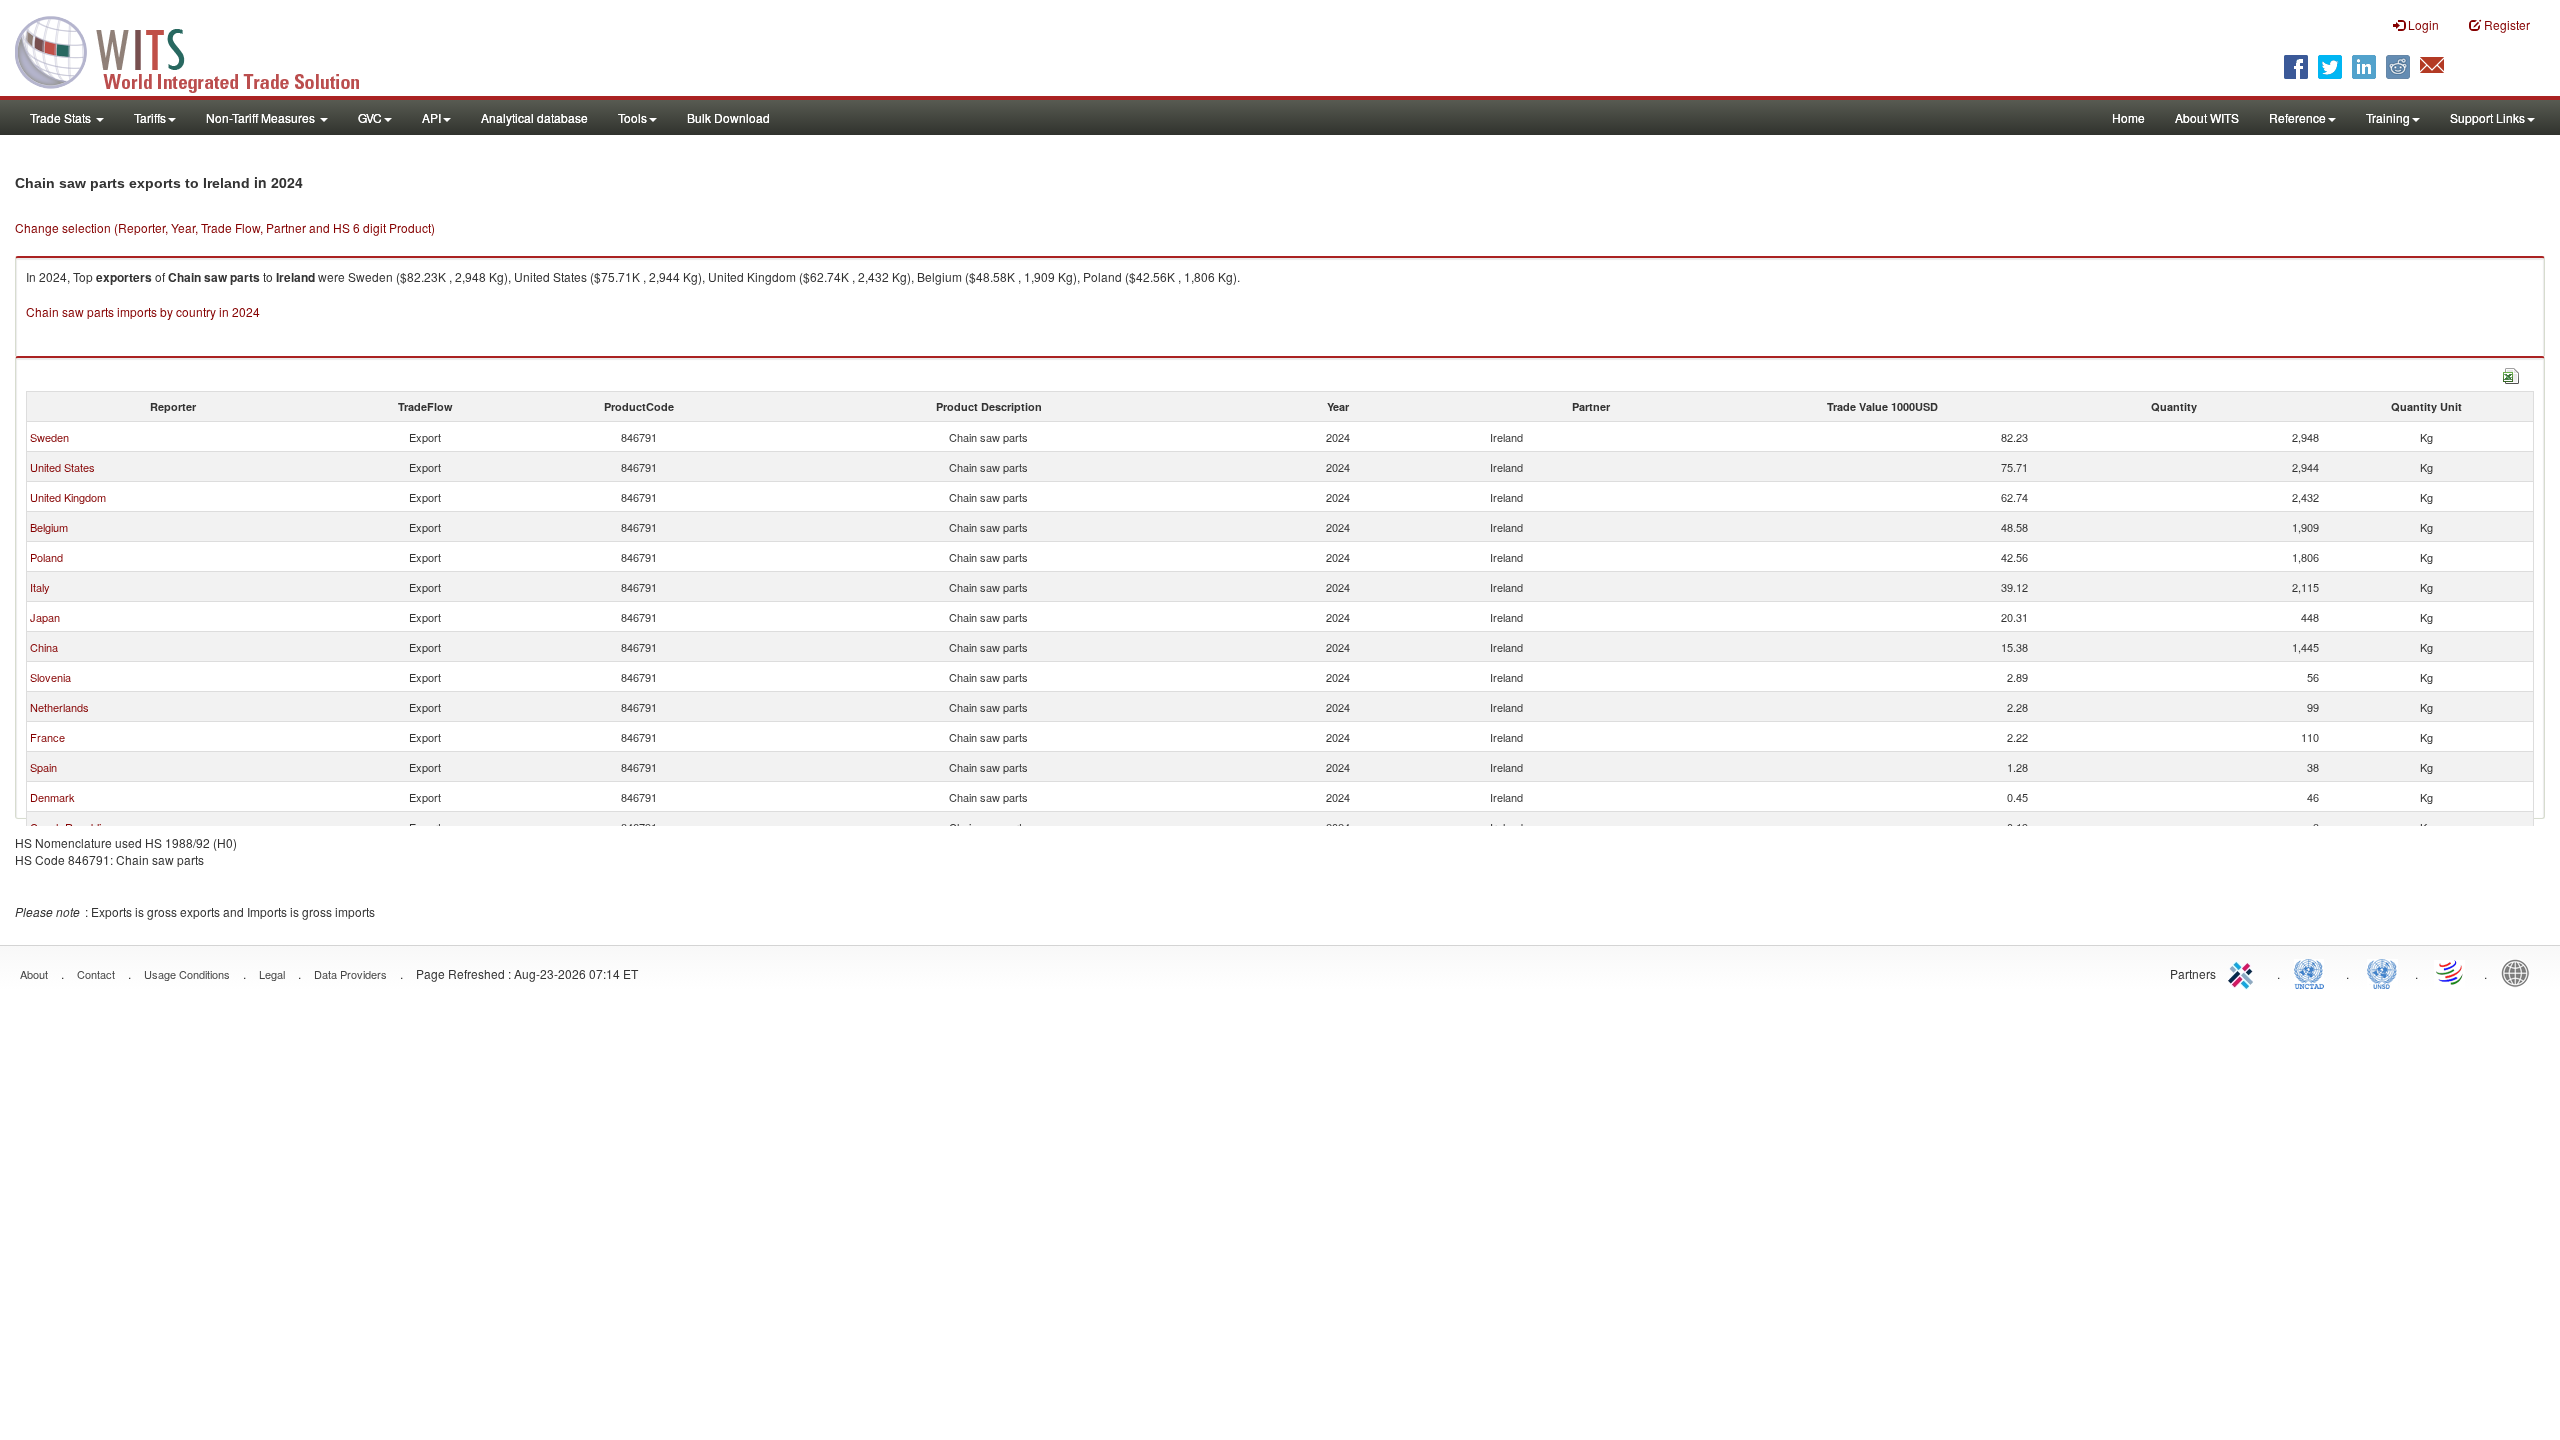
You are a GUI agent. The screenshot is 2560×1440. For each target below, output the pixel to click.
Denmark (52, 797)
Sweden (49, 437)
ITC (2244, 972)
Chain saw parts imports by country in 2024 (143, 311)
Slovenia (50, 677)
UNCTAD (2313, 972)
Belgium (49, 527)
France (47, 737)
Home (2128, 117)
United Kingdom (68, 497)
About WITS (2207, 117)
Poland (46, 557)
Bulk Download (728, 117)
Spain (43, 767)
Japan (45, 617)
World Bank (2520, 972)
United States (62, 467)
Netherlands (59, 707)
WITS (200, 50)
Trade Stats (62, 117)
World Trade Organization (2451, 972)
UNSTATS (2382, 972)
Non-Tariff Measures (262, 117)
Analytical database (534, 117)
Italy (40, 587)
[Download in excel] (2511, 373)
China (44, 647)
